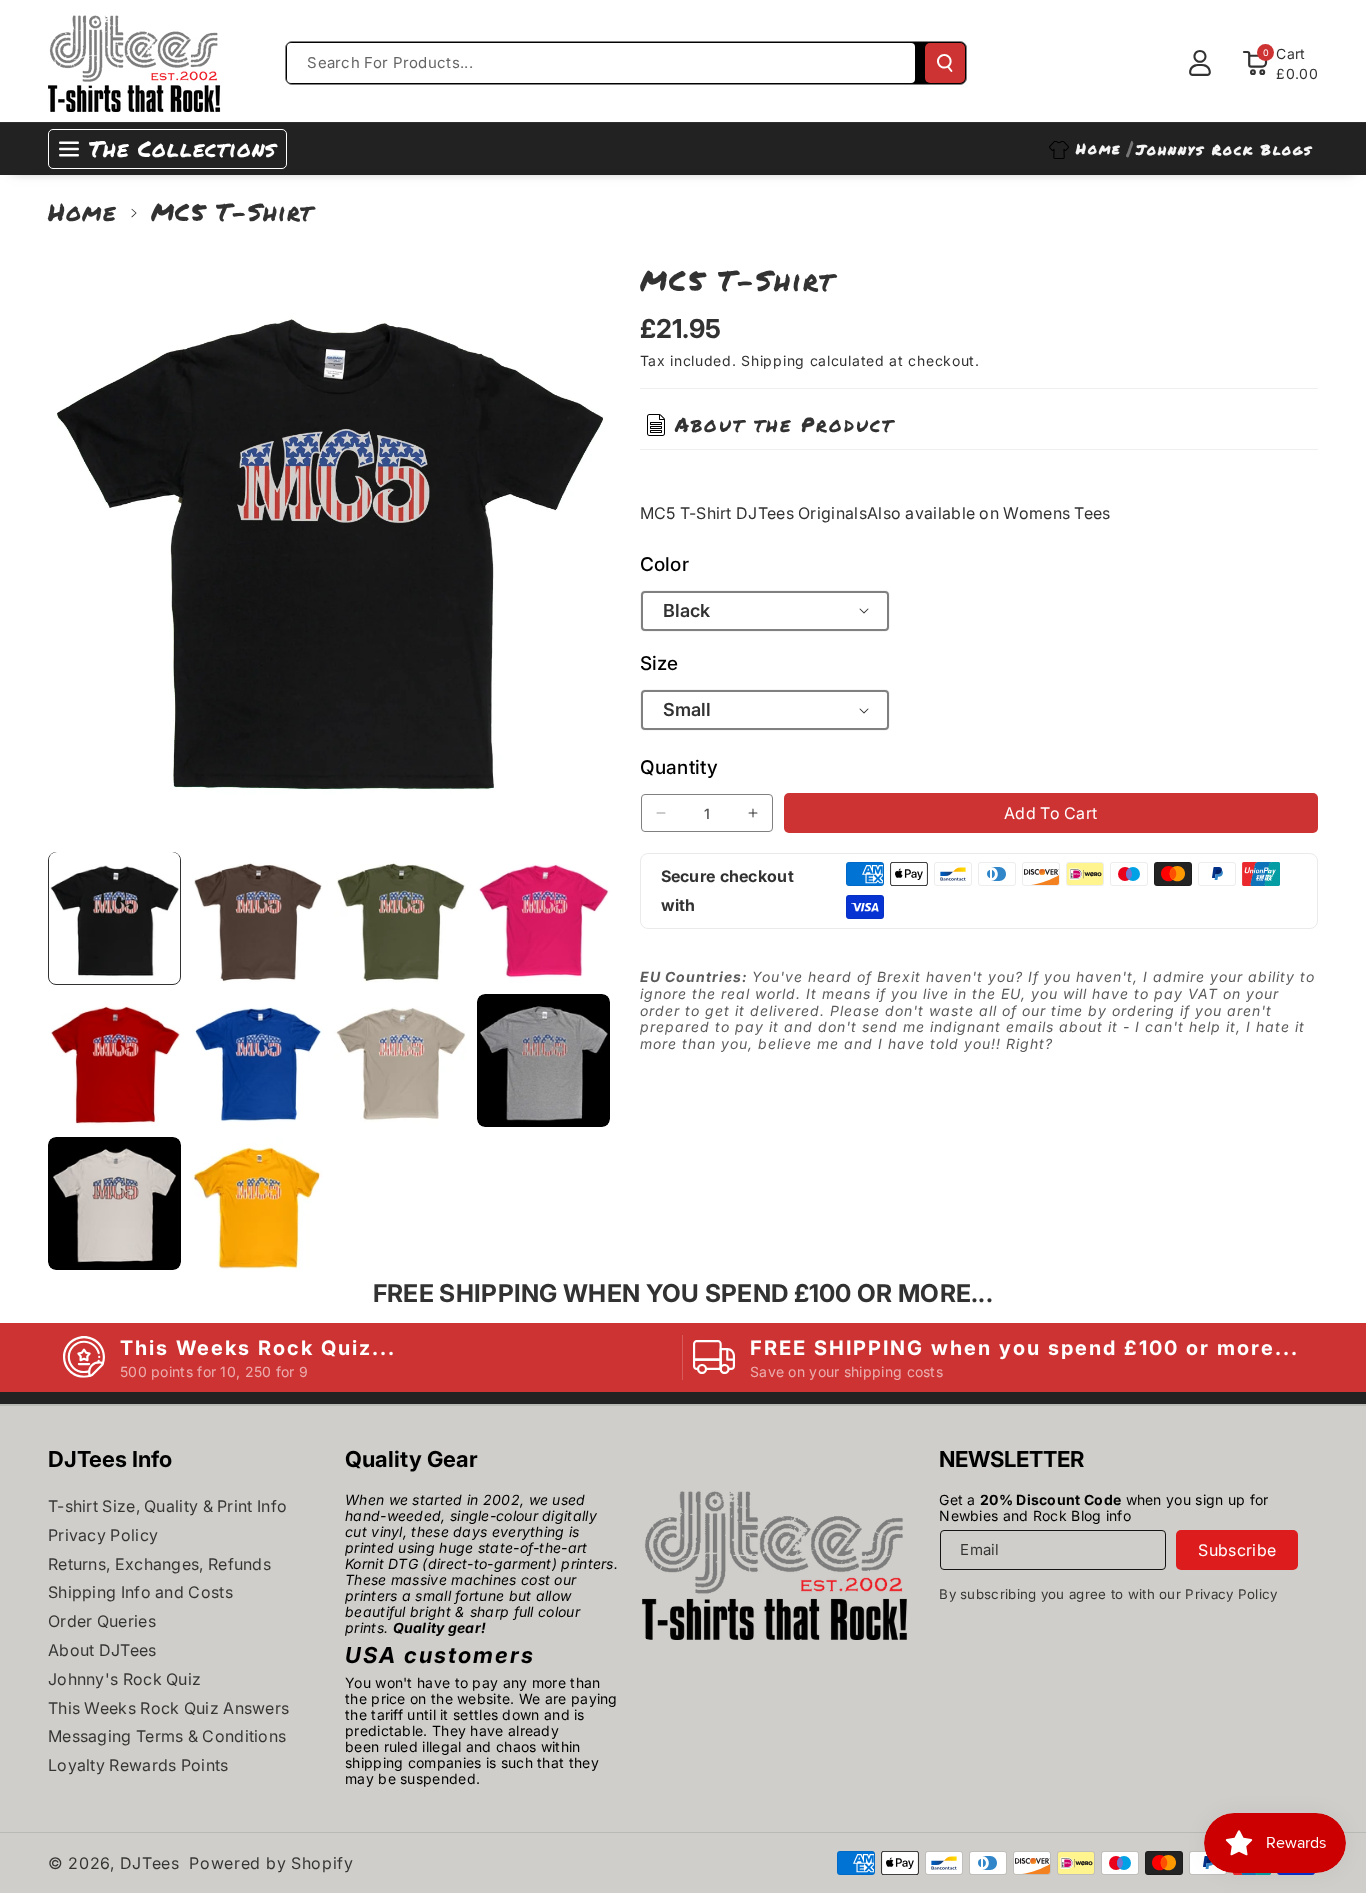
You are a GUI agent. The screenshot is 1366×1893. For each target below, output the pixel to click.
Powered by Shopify (271, 1863)
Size (659, 662)
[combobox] (601, 63)
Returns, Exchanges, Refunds (159, 1564)
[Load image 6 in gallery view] (257, 1060)
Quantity (679, 767)
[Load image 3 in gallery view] (400, 917)
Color (665, 563)
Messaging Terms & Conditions (167, 1736)
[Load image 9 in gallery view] (114, 1203)
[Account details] (1200, 63)
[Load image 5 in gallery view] (114, 1060)
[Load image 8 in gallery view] (543, 1060)
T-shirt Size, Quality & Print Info (167, 1506)
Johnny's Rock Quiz (124, 1679)
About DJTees (102, 1650)
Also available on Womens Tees (989, 512)
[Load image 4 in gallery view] (543, 917)
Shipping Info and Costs (140, 1592)
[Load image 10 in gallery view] (257, 1203)
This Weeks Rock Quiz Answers (168, 1708)
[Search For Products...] (945, 63)
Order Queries (102, 1621)
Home (82, 211)
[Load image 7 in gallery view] (400, 1060)
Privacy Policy (103, 1535)
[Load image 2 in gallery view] (257, 917)
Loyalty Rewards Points (138, 1765)
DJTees (150, 1863)
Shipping (773, 360)
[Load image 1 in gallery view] (114, 917)
